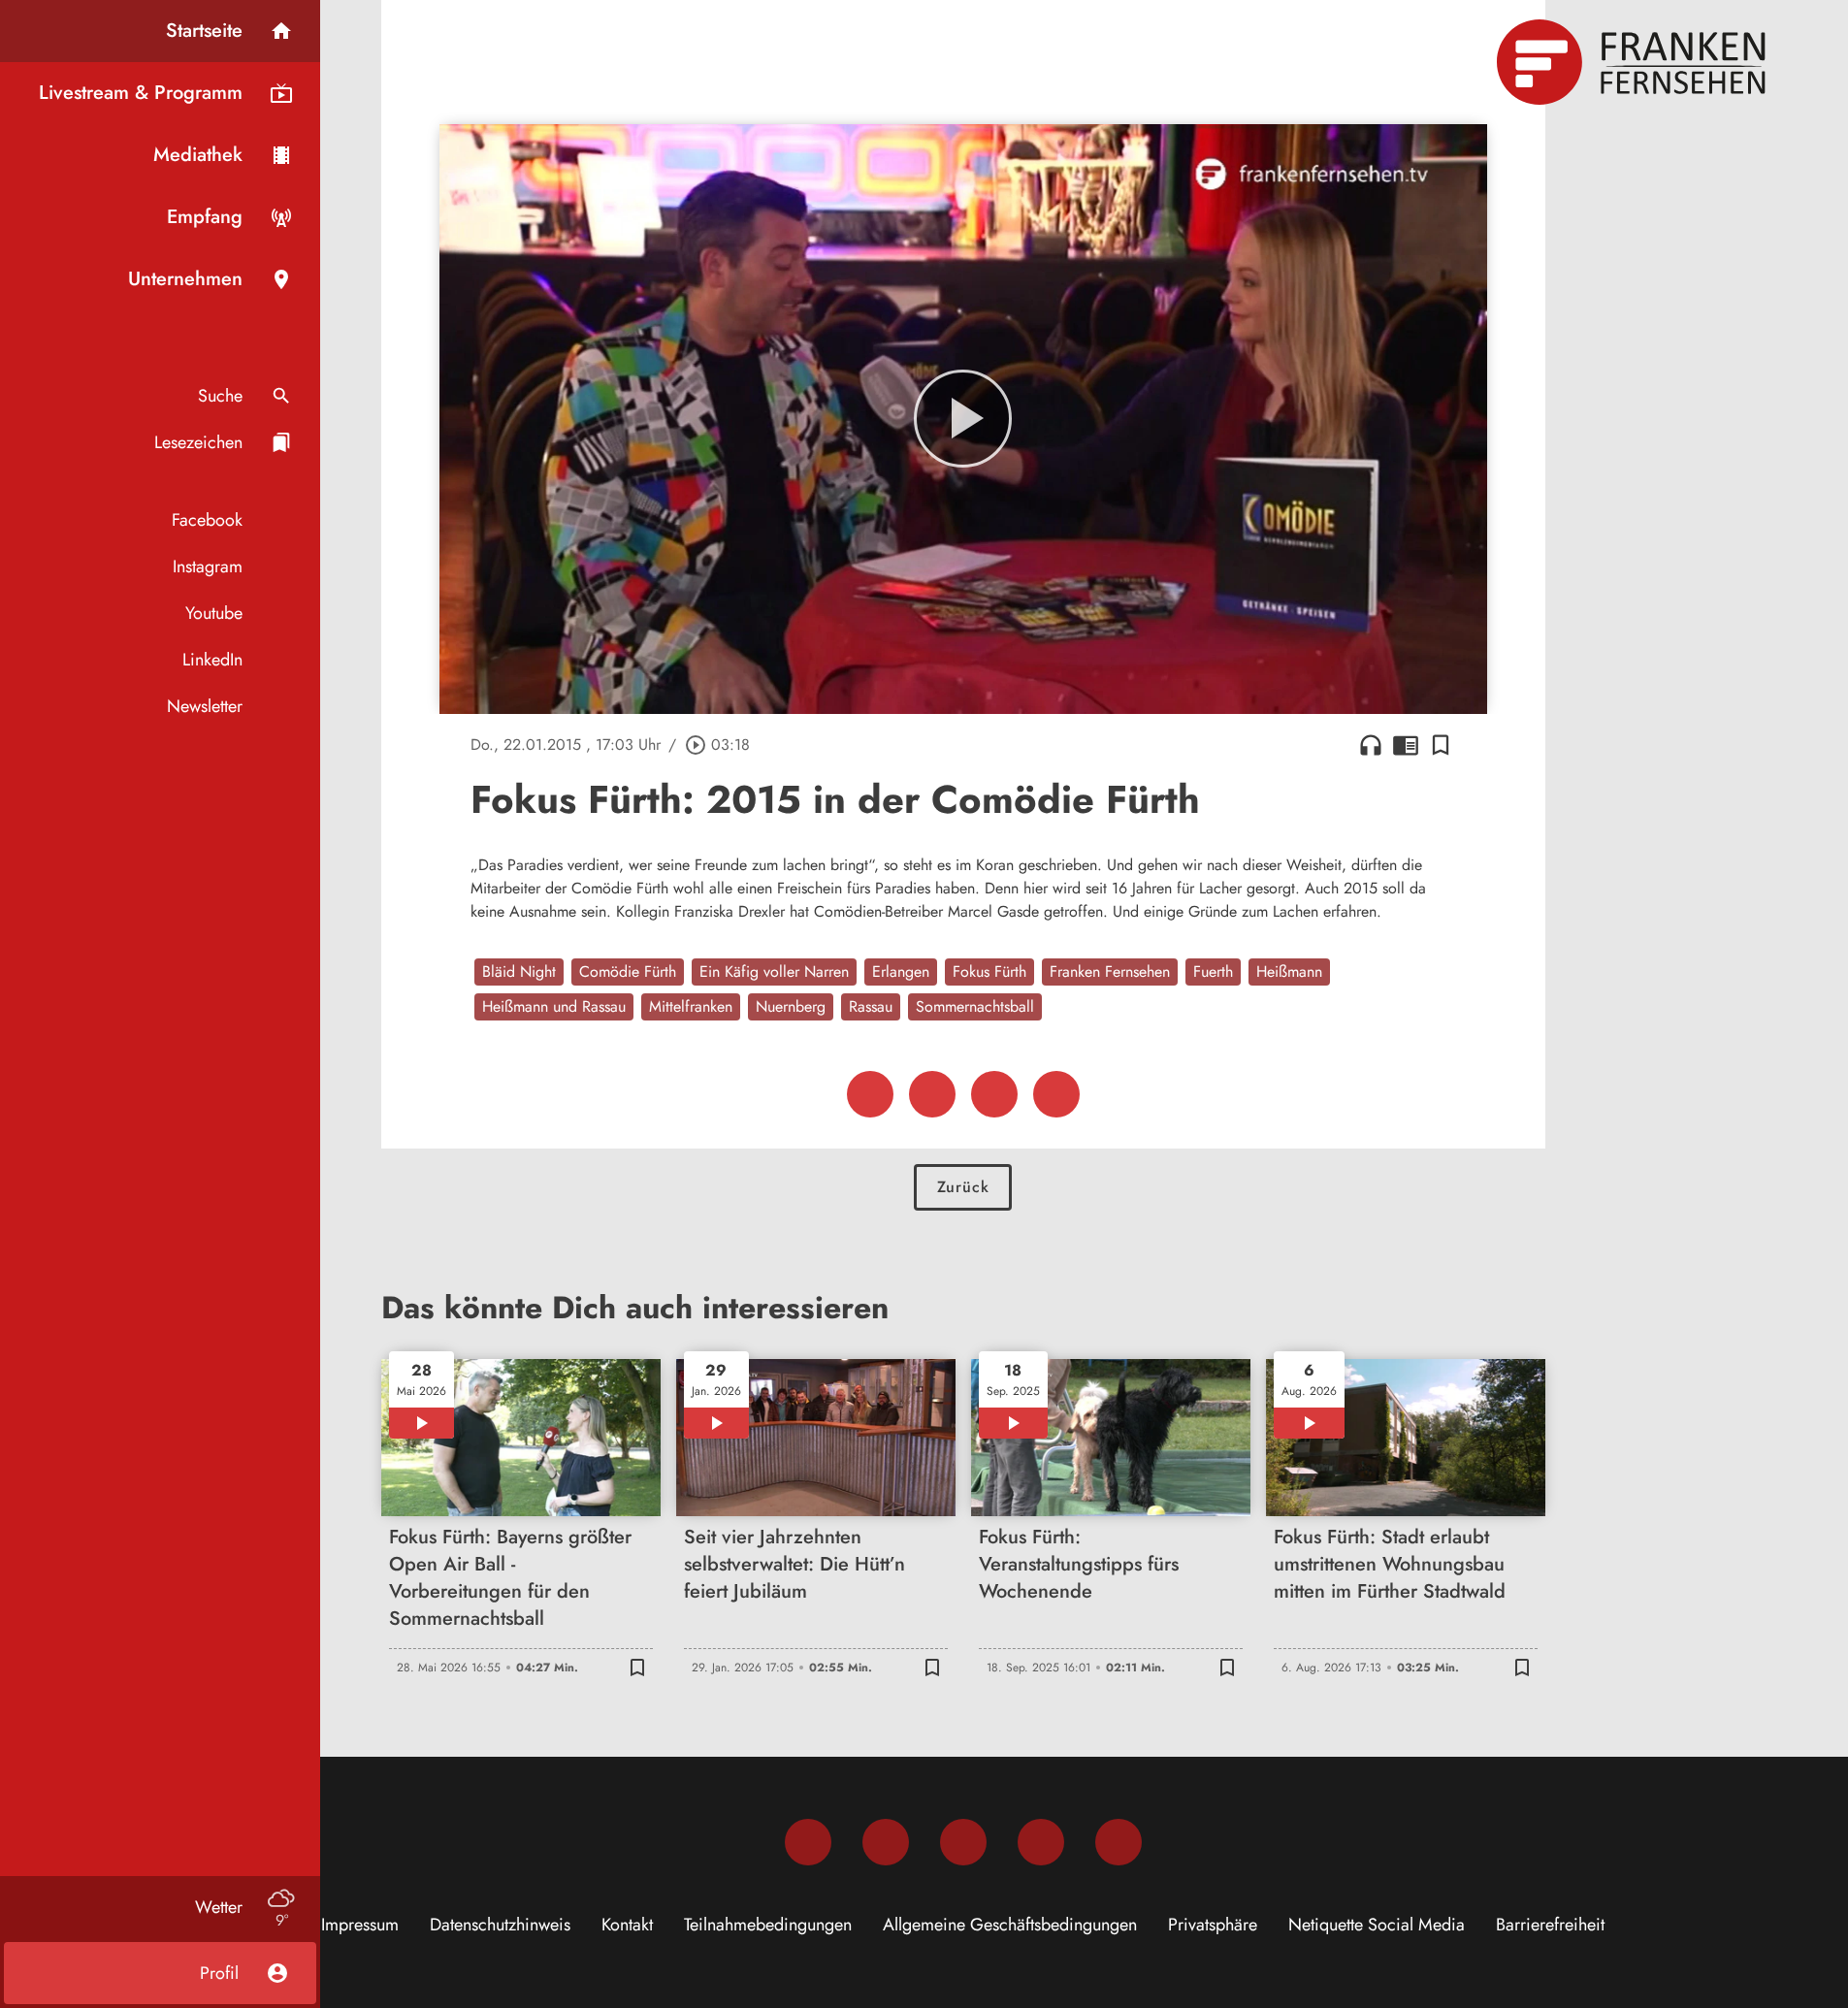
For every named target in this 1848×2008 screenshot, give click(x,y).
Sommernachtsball (975, 1006)
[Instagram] (886, 1842)
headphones (1371, 745)
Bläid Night (519, 972)
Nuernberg (791, 1006)
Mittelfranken (691, 1006)
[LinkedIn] (1041, 1842)
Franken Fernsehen (1110, 972)
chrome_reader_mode (1406, 745)
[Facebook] (808, 1842)
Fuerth (1213, 972)
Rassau (871, 1006)
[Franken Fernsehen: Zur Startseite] (1634, 62)
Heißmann (1289, 972)
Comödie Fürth (628, 972)
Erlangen (901, 972)
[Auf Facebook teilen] (870, 1094)
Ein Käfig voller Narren (774, 972)
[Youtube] (963, 1842)
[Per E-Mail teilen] (1056, 1094)
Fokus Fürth (989, 972)
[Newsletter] (1119, 1842)
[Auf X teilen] (932, 1094)
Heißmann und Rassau (554, 1006)
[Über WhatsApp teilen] (994, 1094)
